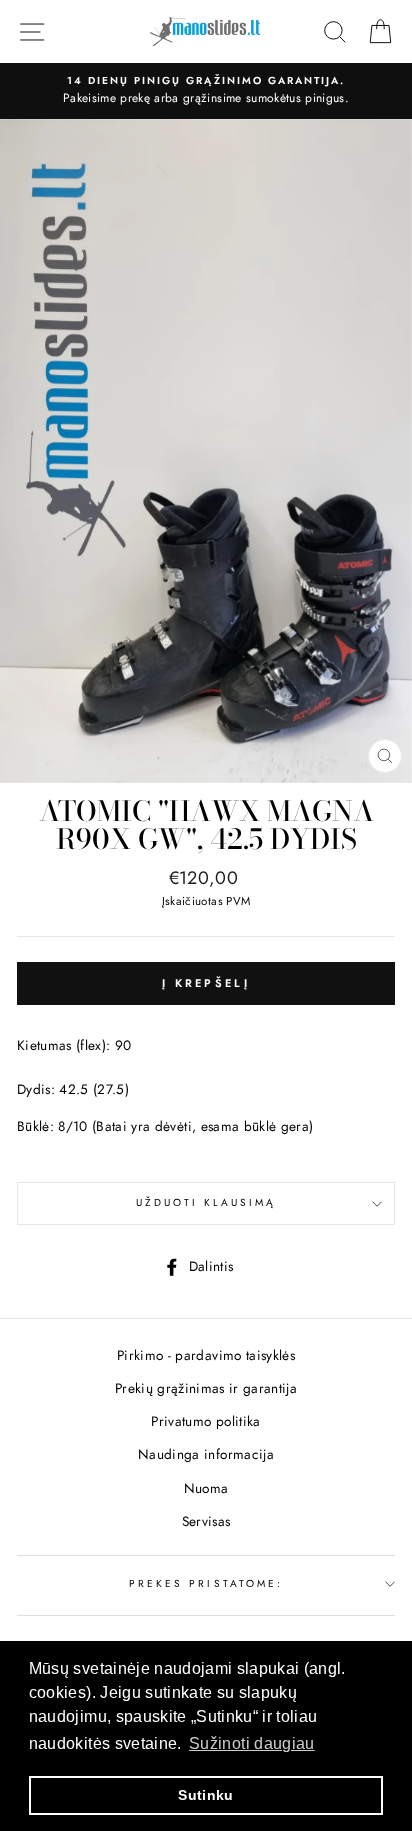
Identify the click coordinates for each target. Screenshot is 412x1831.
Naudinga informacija (206, 1454)
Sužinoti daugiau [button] (251, 1743)
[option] (206, 91)
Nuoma (206, 1488)
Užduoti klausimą (206, 1202)
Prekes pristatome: (206, 1583)
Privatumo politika (205, 1421)
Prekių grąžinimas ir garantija (206, 1388)
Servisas (206, 1521)
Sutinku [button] (205, 1795)
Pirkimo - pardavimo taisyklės (206, 1355)
